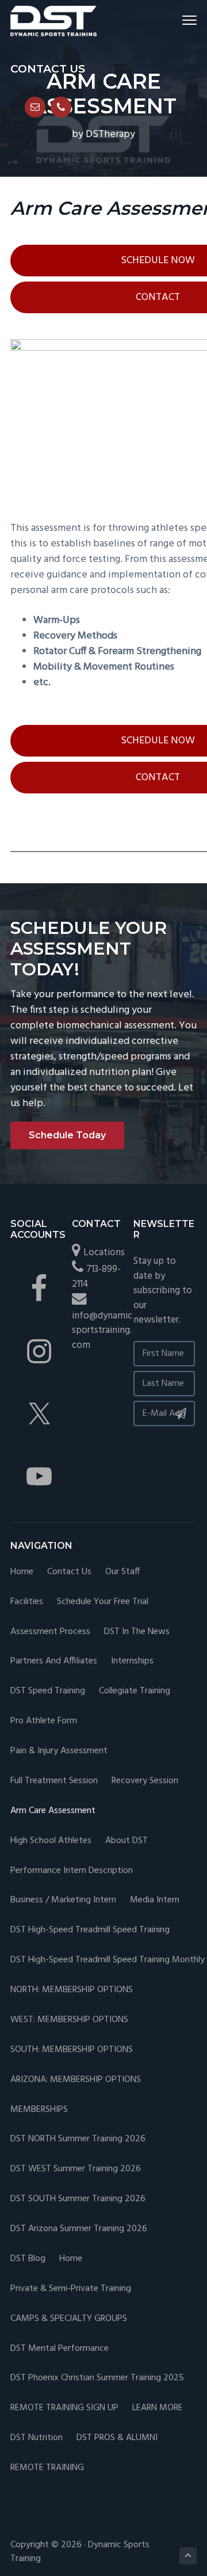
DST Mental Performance (60, 2349)
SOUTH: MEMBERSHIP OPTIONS (72, 2050)
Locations (104, 1253)
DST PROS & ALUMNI (117, 2438)
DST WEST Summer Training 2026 (76, 2169)
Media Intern (155, 1900)
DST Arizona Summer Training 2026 (79, 2229)
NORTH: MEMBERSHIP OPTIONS (72, 1990)
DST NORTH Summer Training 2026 (78, 2139)
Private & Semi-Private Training (71, 2289)
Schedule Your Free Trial (103, 1602)
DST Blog (28, 2259)
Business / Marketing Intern (63, 1900)
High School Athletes (51, 1841)
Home (22, 1572)
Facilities (27, 1602)
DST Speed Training (48, 1691)
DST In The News (137, 1632)
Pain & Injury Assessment (59, 1751)
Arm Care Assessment (53, 1811)
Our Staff (122, 1572)
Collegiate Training (135, 1691)
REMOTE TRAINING (47, 2468)
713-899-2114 (96, 1277)
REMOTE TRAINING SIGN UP (64, 2408)
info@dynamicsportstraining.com (102, 1331)
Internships (132, 1661)
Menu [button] (176, 20)
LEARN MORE (158, 2408)
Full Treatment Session (54, 1781)
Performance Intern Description (72, 1871)
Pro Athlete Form (44, 1721)
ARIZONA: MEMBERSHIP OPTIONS (76, 2080)
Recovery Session (145, 1781)
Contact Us (69, 1572)
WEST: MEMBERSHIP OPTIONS (69, 2020)
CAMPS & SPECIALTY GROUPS (69, 2319)
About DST (126, 1841)
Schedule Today (67, 1135)
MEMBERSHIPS (39, 2110)
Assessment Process (50, 1632)
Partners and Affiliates (54, 1661)
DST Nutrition (37, 2438)
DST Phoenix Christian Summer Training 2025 (97, 2378)
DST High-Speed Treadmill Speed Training (90, 1930)
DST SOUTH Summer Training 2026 (78, 2199)
